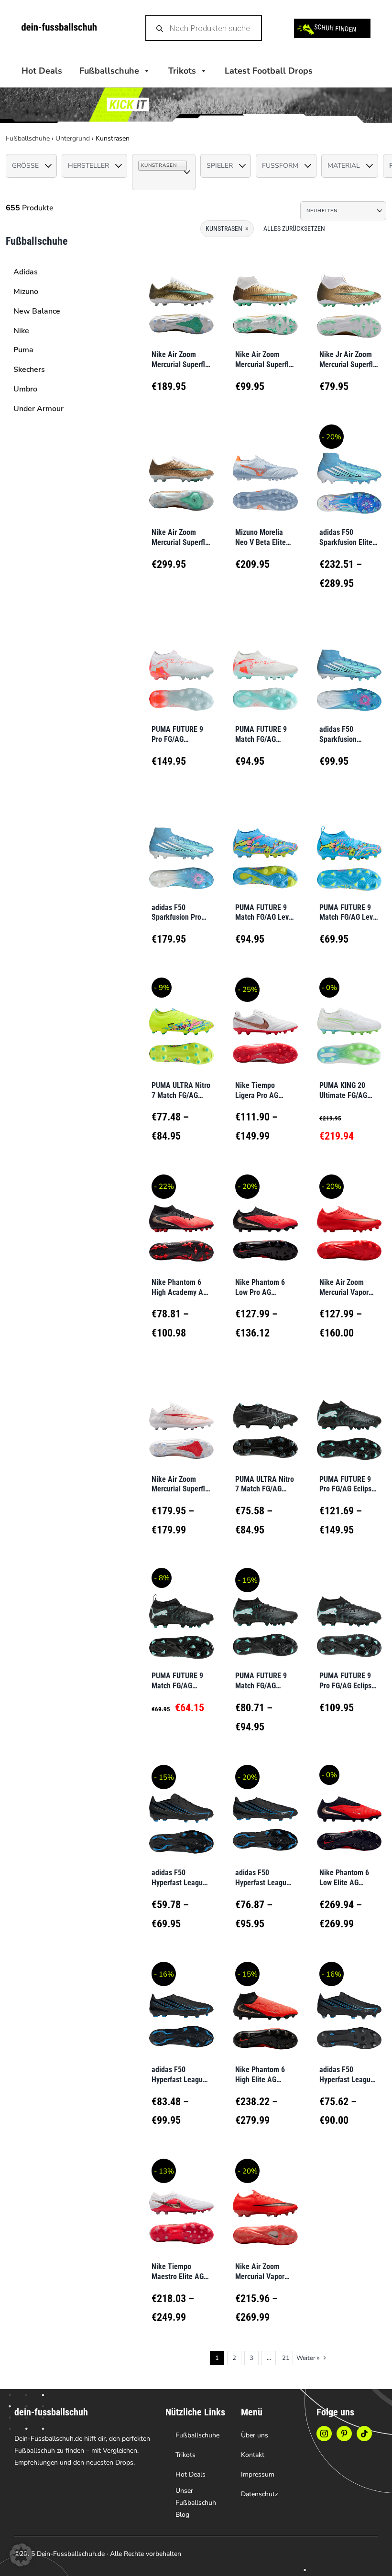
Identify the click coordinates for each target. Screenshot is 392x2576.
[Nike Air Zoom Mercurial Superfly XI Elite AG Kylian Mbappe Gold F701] (181, 471)
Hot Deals (42, 71)
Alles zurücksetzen (294, 228)
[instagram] (324, 2434)
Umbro (25, 389)
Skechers (29, 370)
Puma (23, 350)
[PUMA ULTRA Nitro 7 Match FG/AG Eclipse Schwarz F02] (265, 1418)
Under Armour (38, 409)
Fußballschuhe (28, 138)
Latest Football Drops (269, 71)
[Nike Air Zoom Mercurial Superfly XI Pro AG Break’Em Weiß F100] (181, 1418)
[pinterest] (344, 2434)
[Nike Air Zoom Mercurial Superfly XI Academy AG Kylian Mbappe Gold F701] (265, 293)
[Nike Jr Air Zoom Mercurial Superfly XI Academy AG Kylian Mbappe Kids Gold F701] (349, 293)
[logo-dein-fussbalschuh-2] (59, 27)
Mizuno (26, 292)
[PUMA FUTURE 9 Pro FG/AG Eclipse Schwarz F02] (349, 1418)
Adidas (26, 272)
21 (286, 2358)
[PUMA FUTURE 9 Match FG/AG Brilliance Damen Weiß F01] (265, 668)
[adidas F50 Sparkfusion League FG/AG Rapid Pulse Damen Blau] (349, 668)
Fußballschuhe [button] (109, 71)
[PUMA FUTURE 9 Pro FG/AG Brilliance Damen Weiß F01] (181, 668)
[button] (21, 2555)
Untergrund (73, 138)
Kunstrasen (227, 228)
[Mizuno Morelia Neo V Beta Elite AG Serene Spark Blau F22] (265, 471)
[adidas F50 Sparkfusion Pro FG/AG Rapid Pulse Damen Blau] (181, 846)
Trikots (182, 71)
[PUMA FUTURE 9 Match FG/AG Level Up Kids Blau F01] (349, 846)
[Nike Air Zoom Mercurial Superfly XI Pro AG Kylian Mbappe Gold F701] (181, 293)
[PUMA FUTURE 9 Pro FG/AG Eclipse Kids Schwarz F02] (349, 1615)
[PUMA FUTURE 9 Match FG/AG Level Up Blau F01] (265, 846)
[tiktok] (364, 2434)
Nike (21, 331)
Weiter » (308, 2358)
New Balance (37, 311)
